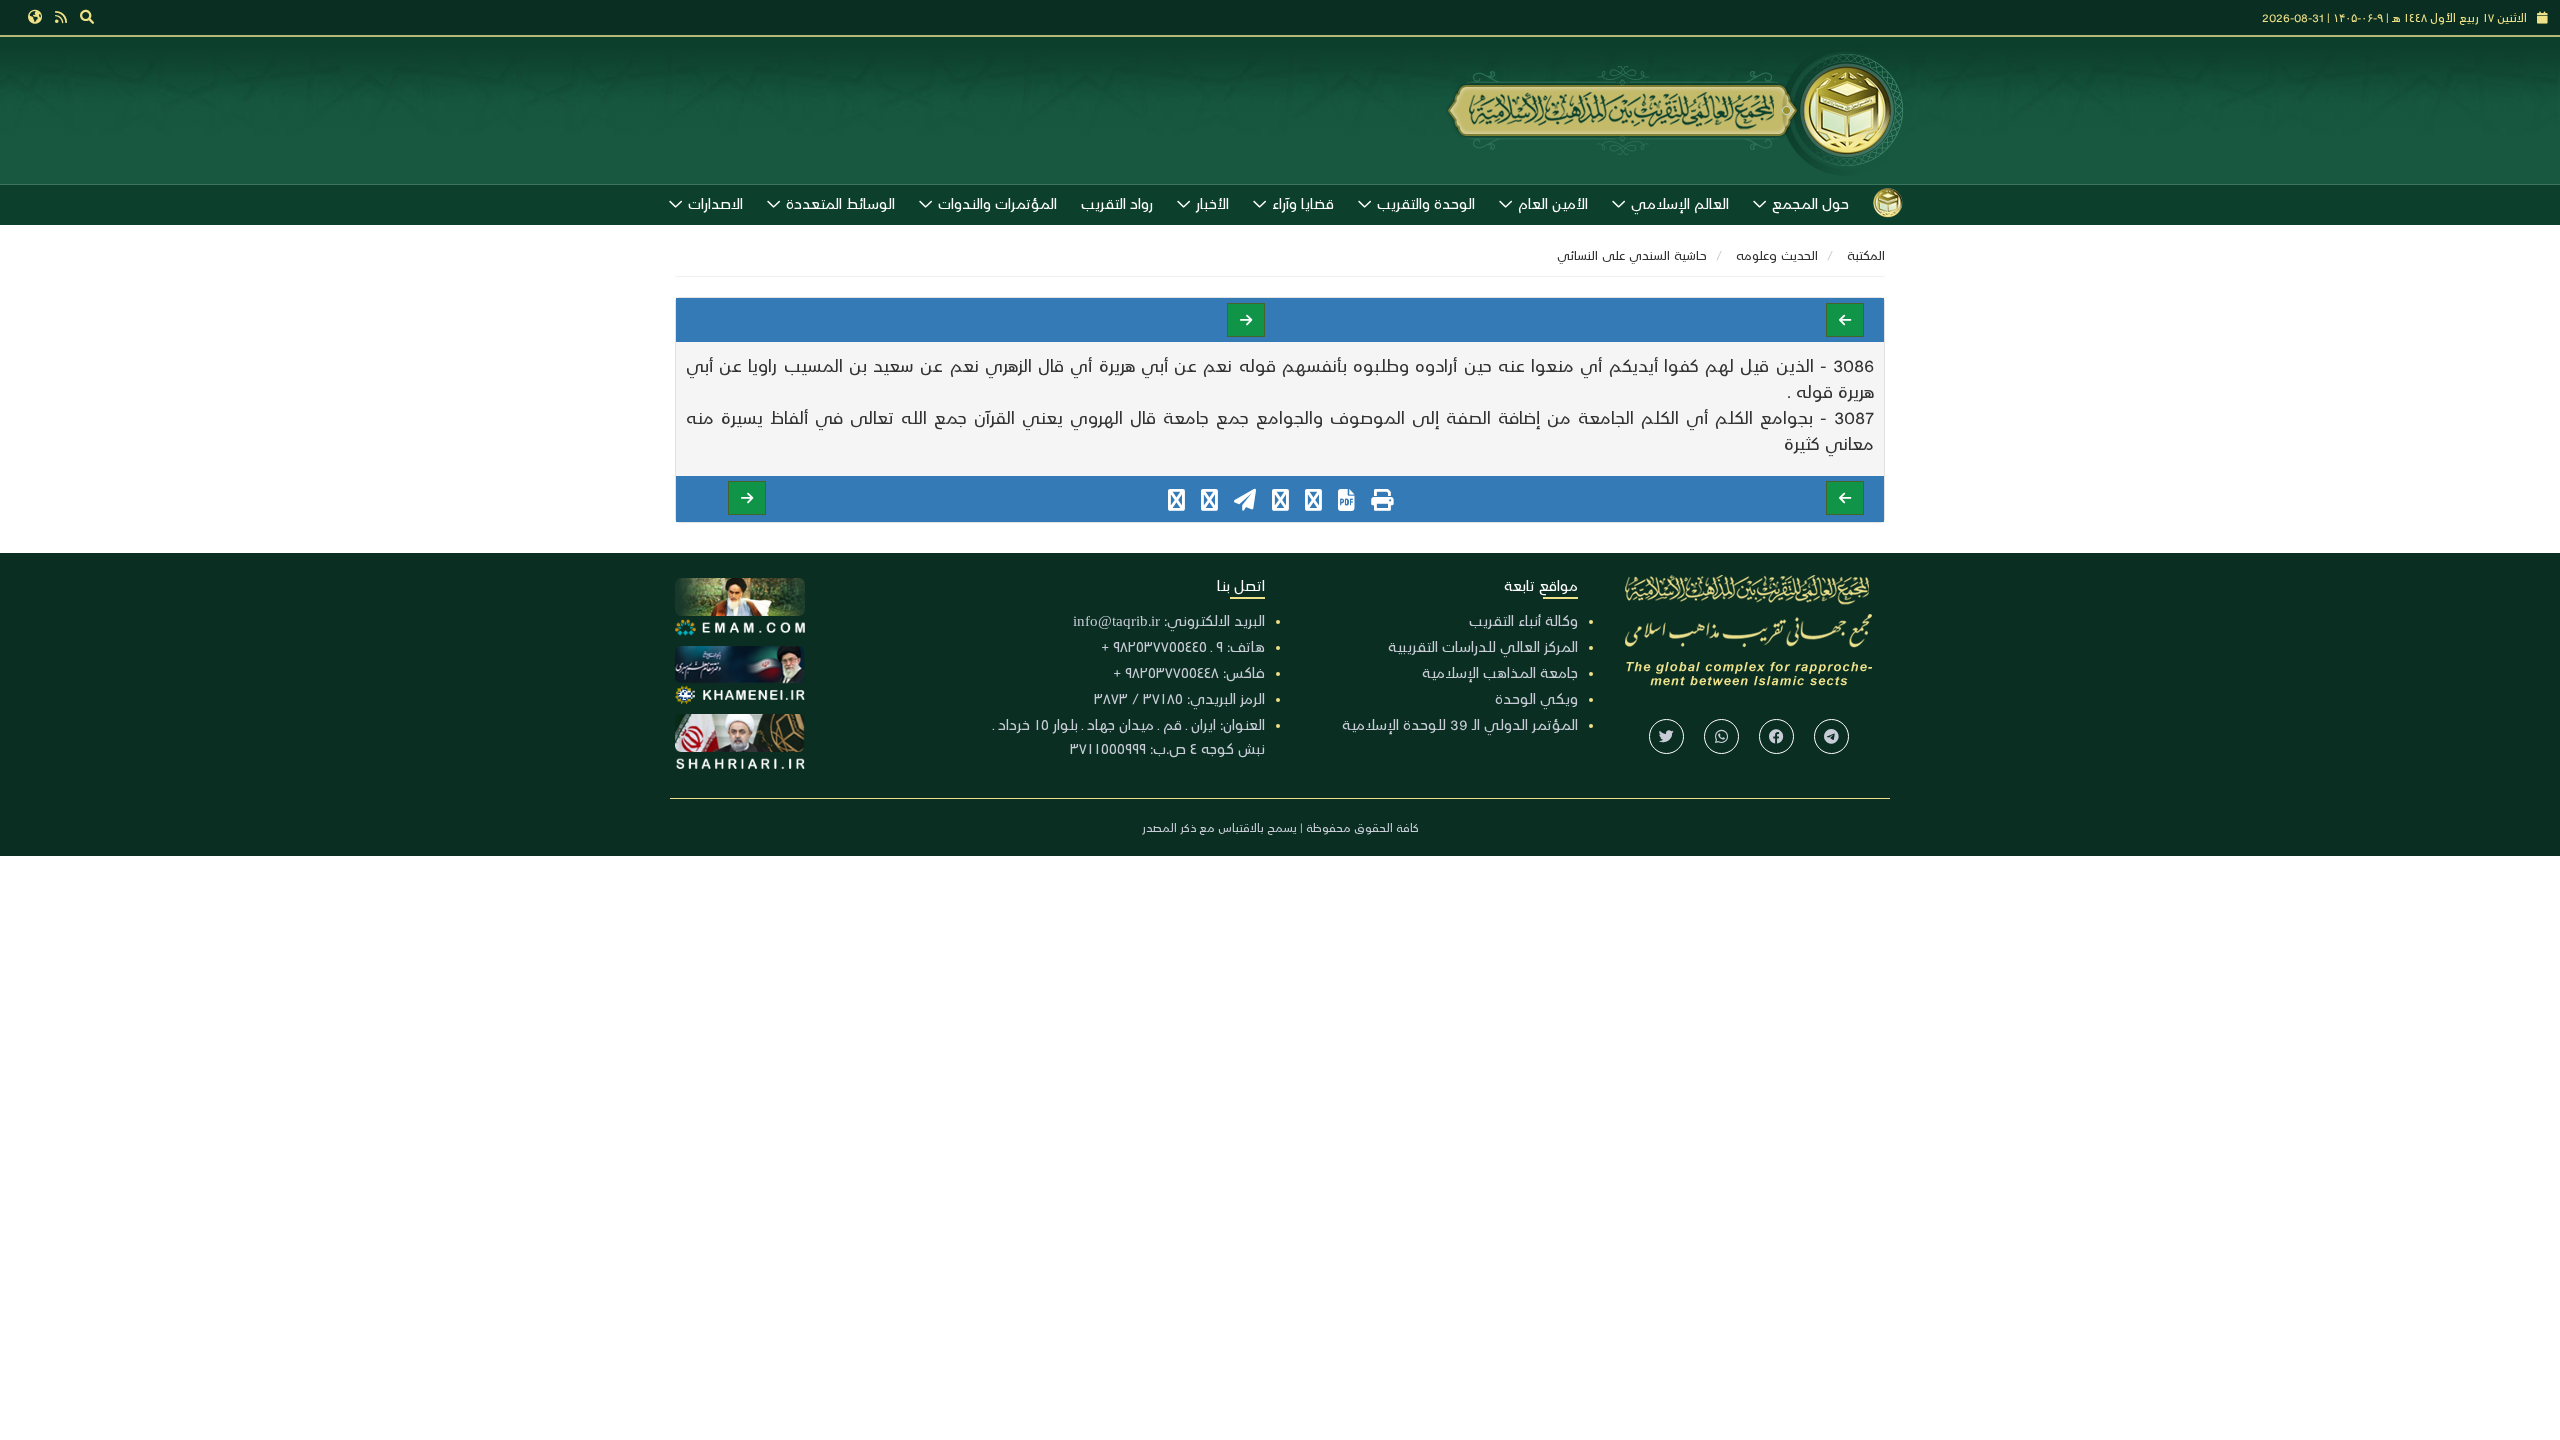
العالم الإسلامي (1680, 203)
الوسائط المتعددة (840, 203)
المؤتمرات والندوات (997, 203)
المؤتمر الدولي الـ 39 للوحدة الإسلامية (1460, 724)
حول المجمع (1810, 203)
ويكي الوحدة (1536, 698)
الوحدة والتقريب (1426, 203)
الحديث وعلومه (1777, 254)
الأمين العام (1553, 203)
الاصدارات (715, 203)
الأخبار (1212, 203)
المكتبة (1866, 254)
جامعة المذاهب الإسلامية (1500, 672)
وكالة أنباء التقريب (1523, 620)
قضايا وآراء (1303, 203)
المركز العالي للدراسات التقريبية (1483, 646)
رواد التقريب (1117, 203)
